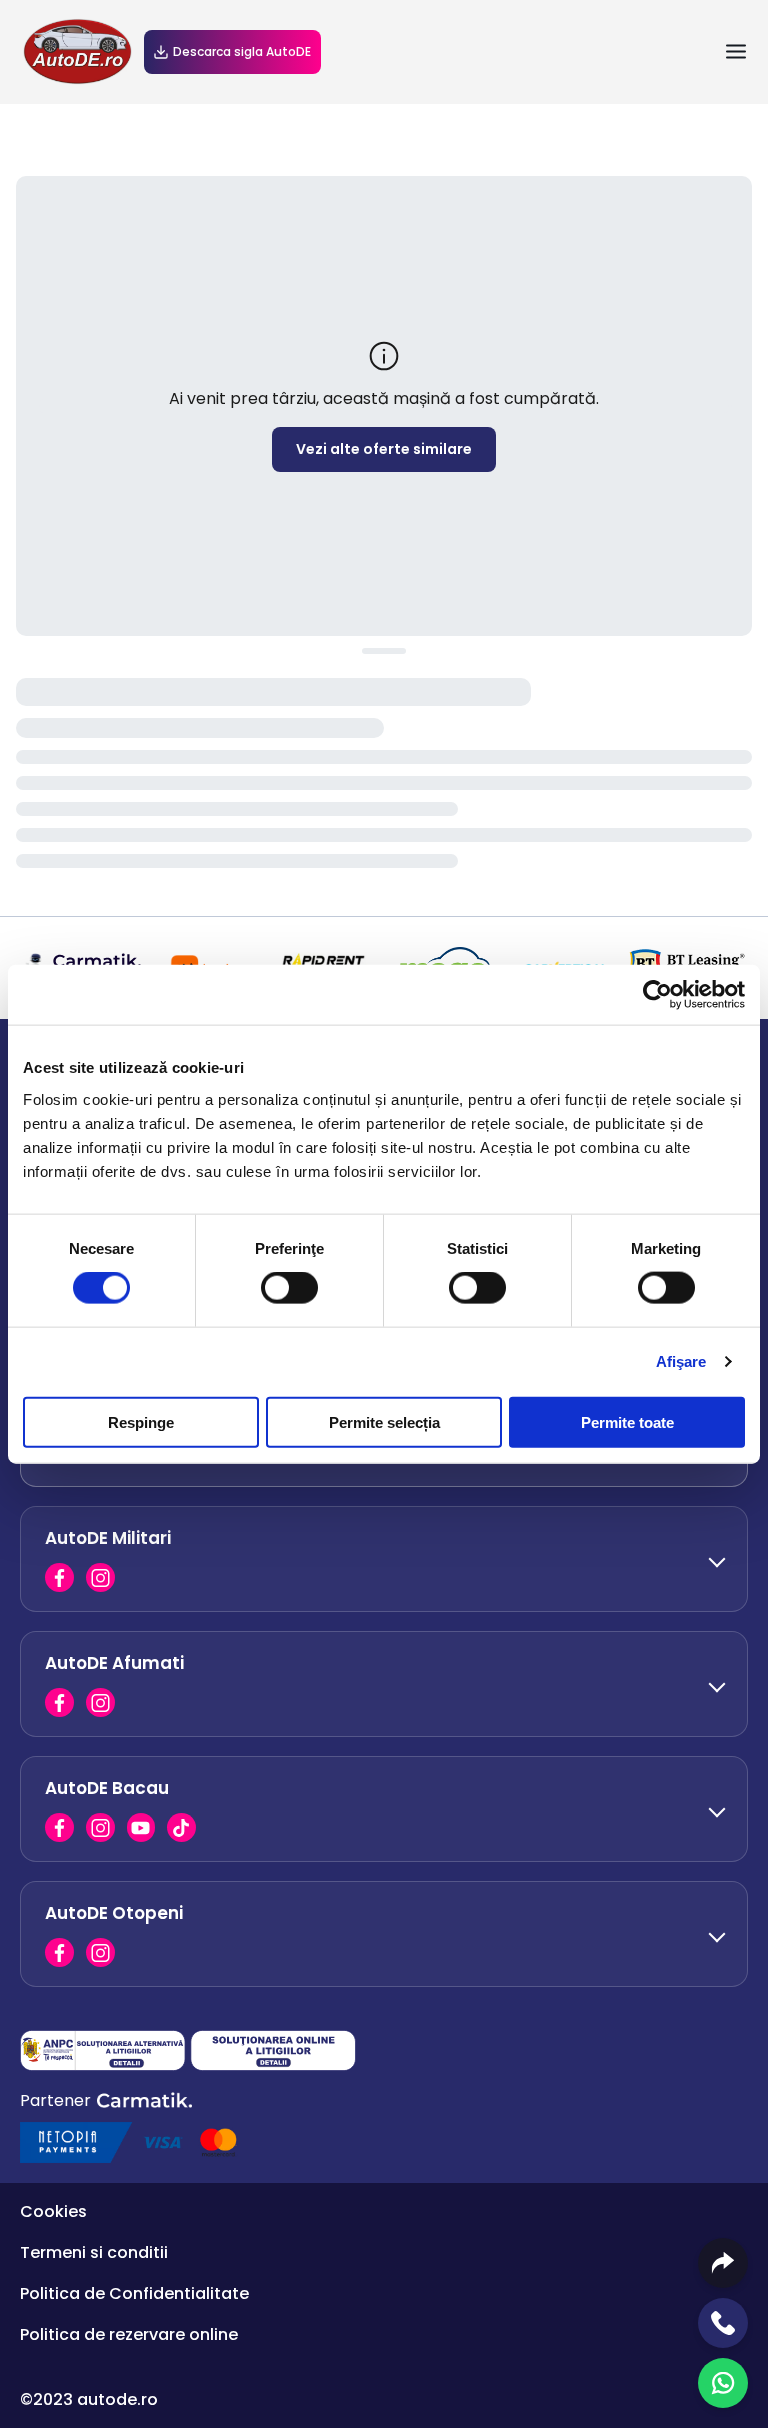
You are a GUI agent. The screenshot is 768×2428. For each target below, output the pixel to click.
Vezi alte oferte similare (384, 449)
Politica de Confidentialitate (134, 2293)
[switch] (289, 1288)
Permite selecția (384, 1421)
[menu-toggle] (736, 52)
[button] (384, 1558)
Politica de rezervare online (129, 2334)
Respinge (141, 1421)
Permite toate (627, 1421)
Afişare (681, 1361)
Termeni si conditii (94, 2252)
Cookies (53, 2211)
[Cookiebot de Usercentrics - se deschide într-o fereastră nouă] (657, 995)
